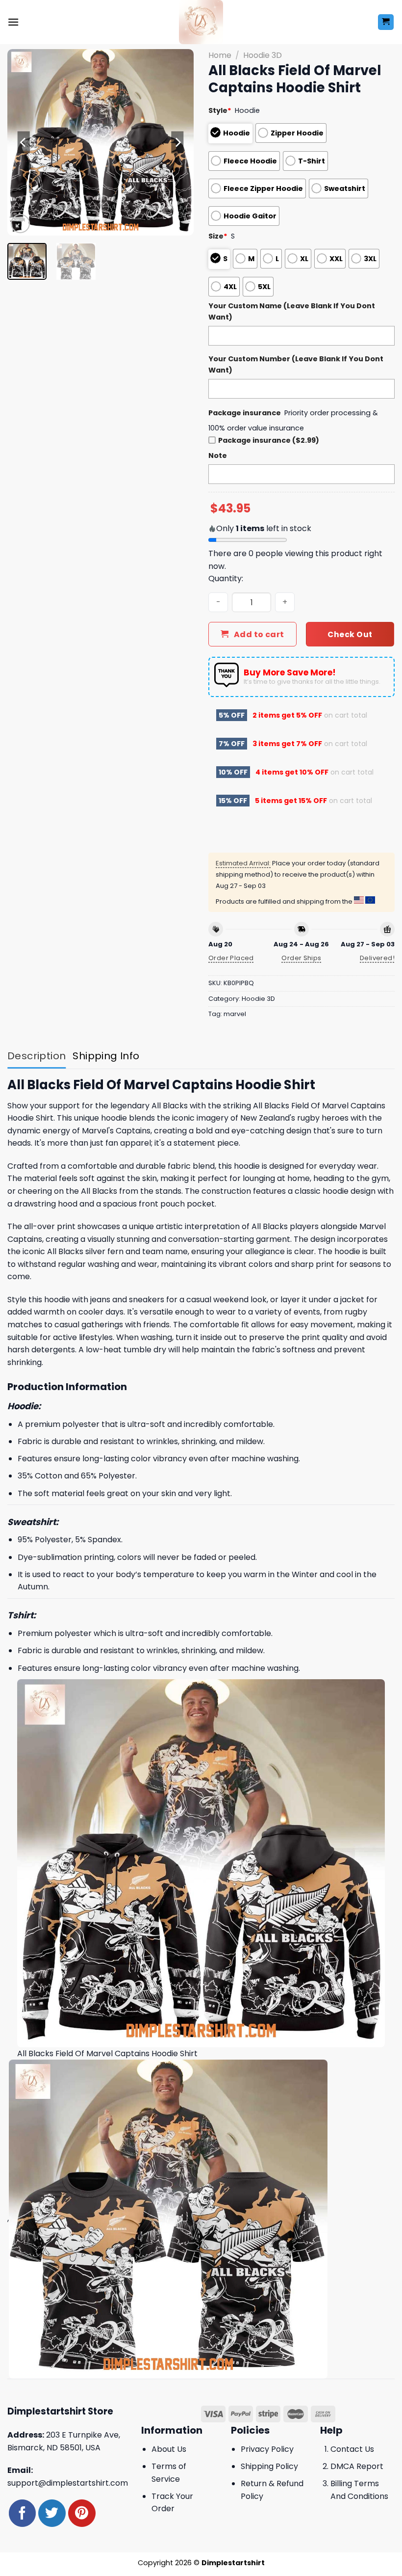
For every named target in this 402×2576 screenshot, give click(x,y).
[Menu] (13, 22)
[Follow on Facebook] (22, 2513)
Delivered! (377, 958)
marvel (235, 1014)
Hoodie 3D (263, 55)
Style (220, 110)
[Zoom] (20, 224)
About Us (169, 2449)
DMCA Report (357, 2466)
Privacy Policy (267, 2449)
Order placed (231, 958)
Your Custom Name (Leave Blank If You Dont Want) (292, 311)
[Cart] (386, 22)
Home (220, 55)
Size (218, 236)
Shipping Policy (269, 2466)
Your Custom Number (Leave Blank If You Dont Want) (296, 364)
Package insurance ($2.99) (269, 440)
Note (218, 456)
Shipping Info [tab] (106, 1056)
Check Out (350, 634)
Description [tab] (37, 1056)
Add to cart (259, 634)
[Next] (177, 142)
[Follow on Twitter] (52, 2513)
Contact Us (352, 2449)
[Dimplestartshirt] (201, 22)
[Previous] (24, 142)
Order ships (301, 958)
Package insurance (245, 413)
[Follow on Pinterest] (82, 2513)
